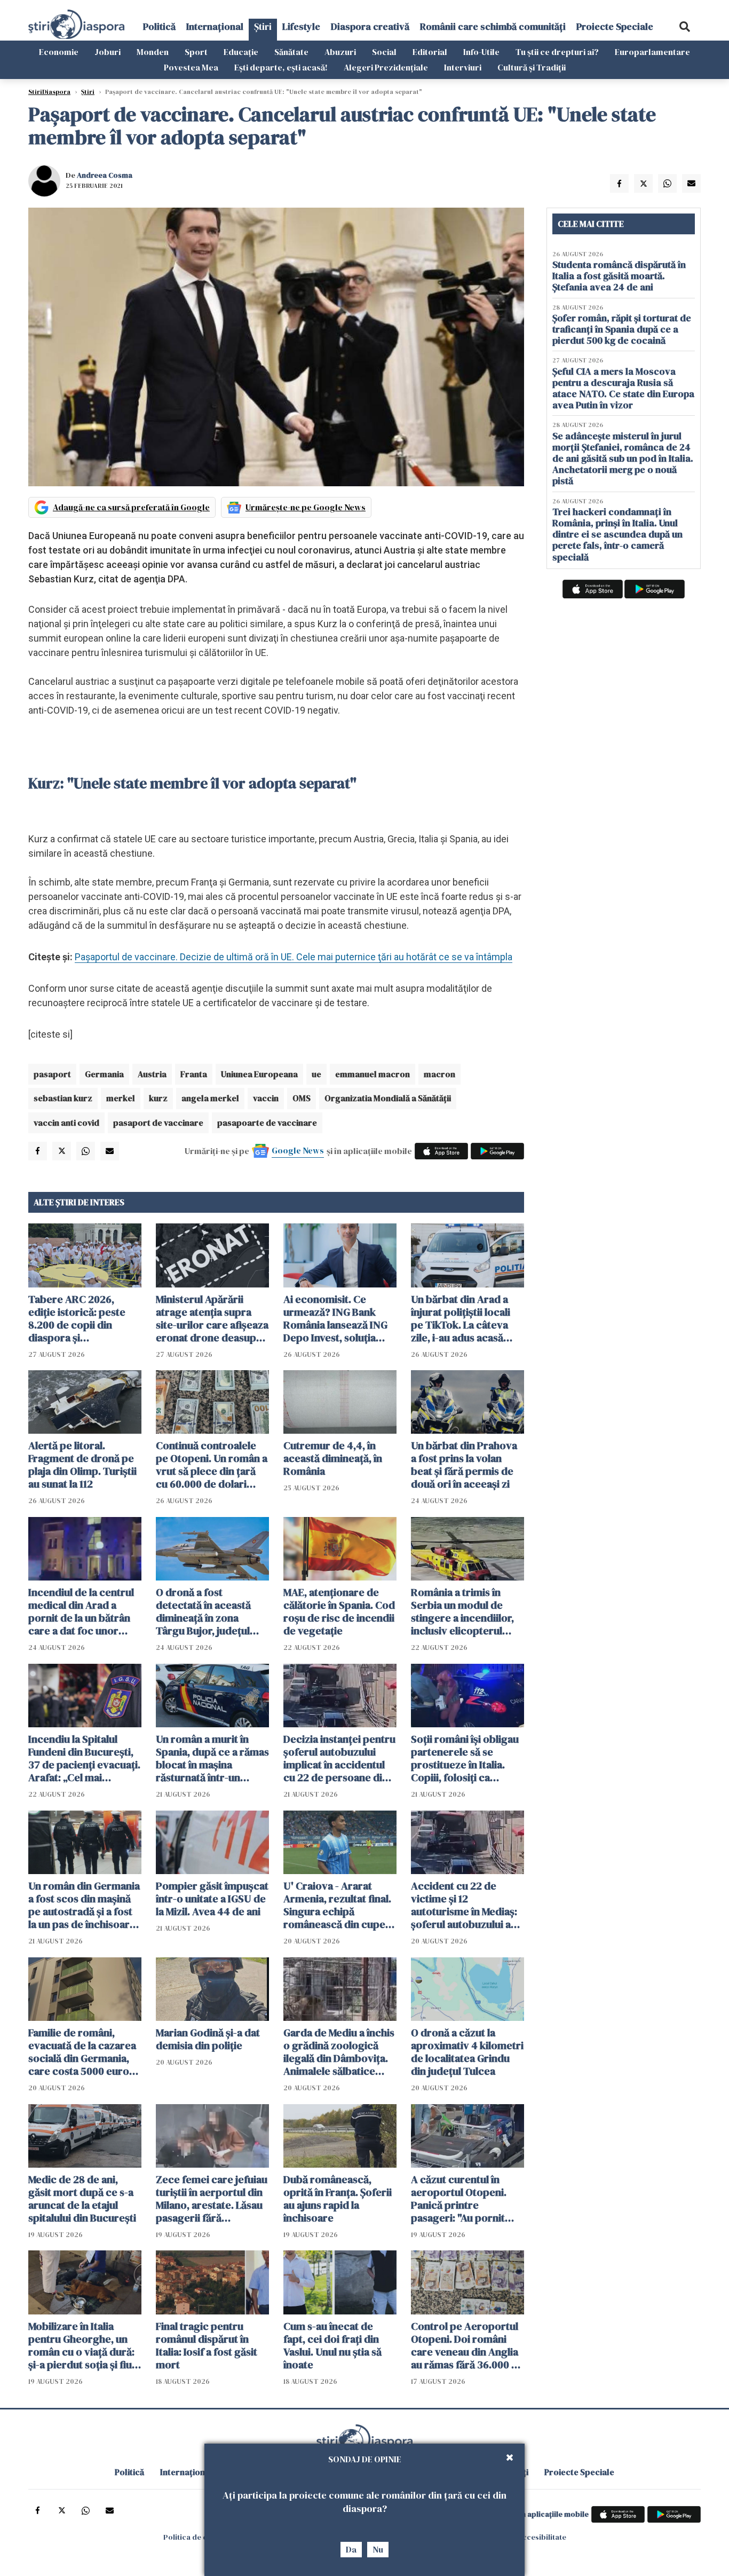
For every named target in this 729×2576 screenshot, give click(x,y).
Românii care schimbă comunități (493, 26)
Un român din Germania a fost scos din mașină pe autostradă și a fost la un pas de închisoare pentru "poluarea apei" (84, 1905)
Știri (263, 26)
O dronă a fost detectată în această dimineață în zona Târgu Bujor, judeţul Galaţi (203, 1611)
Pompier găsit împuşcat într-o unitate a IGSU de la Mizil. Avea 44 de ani (212, 1899)
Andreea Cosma (105, 175)
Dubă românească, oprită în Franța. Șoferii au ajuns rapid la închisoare (338, 2199)
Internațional (215, 26)
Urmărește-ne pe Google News (306, 507)
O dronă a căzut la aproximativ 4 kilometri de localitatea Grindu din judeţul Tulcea (467, 2052)
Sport (196, 52)
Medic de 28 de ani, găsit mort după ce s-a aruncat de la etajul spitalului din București (82, 2199)
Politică (159, 26)
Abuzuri (340, 52)
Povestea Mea (191, 67)
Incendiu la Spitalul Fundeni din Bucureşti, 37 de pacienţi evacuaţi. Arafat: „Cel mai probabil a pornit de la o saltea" (84, 1758)
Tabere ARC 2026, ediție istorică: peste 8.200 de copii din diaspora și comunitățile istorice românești (78, 1318)
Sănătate (291, 52)
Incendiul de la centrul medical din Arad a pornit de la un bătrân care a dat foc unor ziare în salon (81, 1611)
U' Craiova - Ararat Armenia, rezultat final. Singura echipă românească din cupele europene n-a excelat (339, 1905)
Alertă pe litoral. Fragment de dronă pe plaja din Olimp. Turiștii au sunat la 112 (82, 1465)
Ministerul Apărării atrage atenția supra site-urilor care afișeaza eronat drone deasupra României (212, 1318)
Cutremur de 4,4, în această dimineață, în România (333, 1458)
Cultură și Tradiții (532, 67)
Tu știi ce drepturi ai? (557, 52)
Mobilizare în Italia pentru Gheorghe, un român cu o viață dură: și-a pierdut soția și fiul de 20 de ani (81, 2345)
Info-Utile (481, 52)
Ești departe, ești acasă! (281, 67)
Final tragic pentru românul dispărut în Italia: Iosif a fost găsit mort (207, 2345)
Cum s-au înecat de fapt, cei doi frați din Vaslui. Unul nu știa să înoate (332, 2345)
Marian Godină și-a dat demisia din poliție (208, 2039)
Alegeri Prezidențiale (386, 67)
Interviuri (463, 67)
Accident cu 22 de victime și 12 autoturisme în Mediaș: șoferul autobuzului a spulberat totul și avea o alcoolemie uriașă (467, 1905)
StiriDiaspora (49, 92)
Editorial (430, 52)
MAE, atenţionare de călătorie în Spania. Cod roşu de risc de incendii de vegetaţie (339, 1611)
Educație (241, 52)
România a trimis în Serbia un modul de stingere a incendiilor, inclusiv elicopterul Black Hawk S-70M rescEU (462, 1611)
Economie (59, 52)
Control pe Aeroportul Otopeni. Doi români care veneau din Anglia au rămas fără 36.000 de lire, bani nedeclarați (467, 2345)
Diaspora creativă (370, 26)
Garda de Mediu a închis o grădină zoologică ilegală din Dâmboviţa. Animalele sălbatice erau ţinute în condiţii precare (339, 2052)
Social (384, 52)
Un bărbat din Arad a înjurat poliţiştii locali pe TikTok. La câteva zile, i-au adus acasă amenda (461, 1318)
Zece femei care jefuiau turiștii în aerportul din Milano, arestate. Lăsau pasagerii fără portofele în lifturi (212, 2199)
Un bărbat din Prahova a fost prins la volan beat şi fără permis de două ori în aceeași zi (464, 1465)
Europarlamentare (652, 52)
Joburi (108, 52)
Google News (298, 1150)
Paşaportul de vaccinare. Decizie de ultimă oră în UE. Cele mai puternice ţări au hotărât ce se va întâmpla (294, 957)
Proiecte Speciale (615, 26)
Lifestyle (301, 26)
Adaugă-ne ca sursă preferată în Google (131, 507)
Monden (153, 52)
